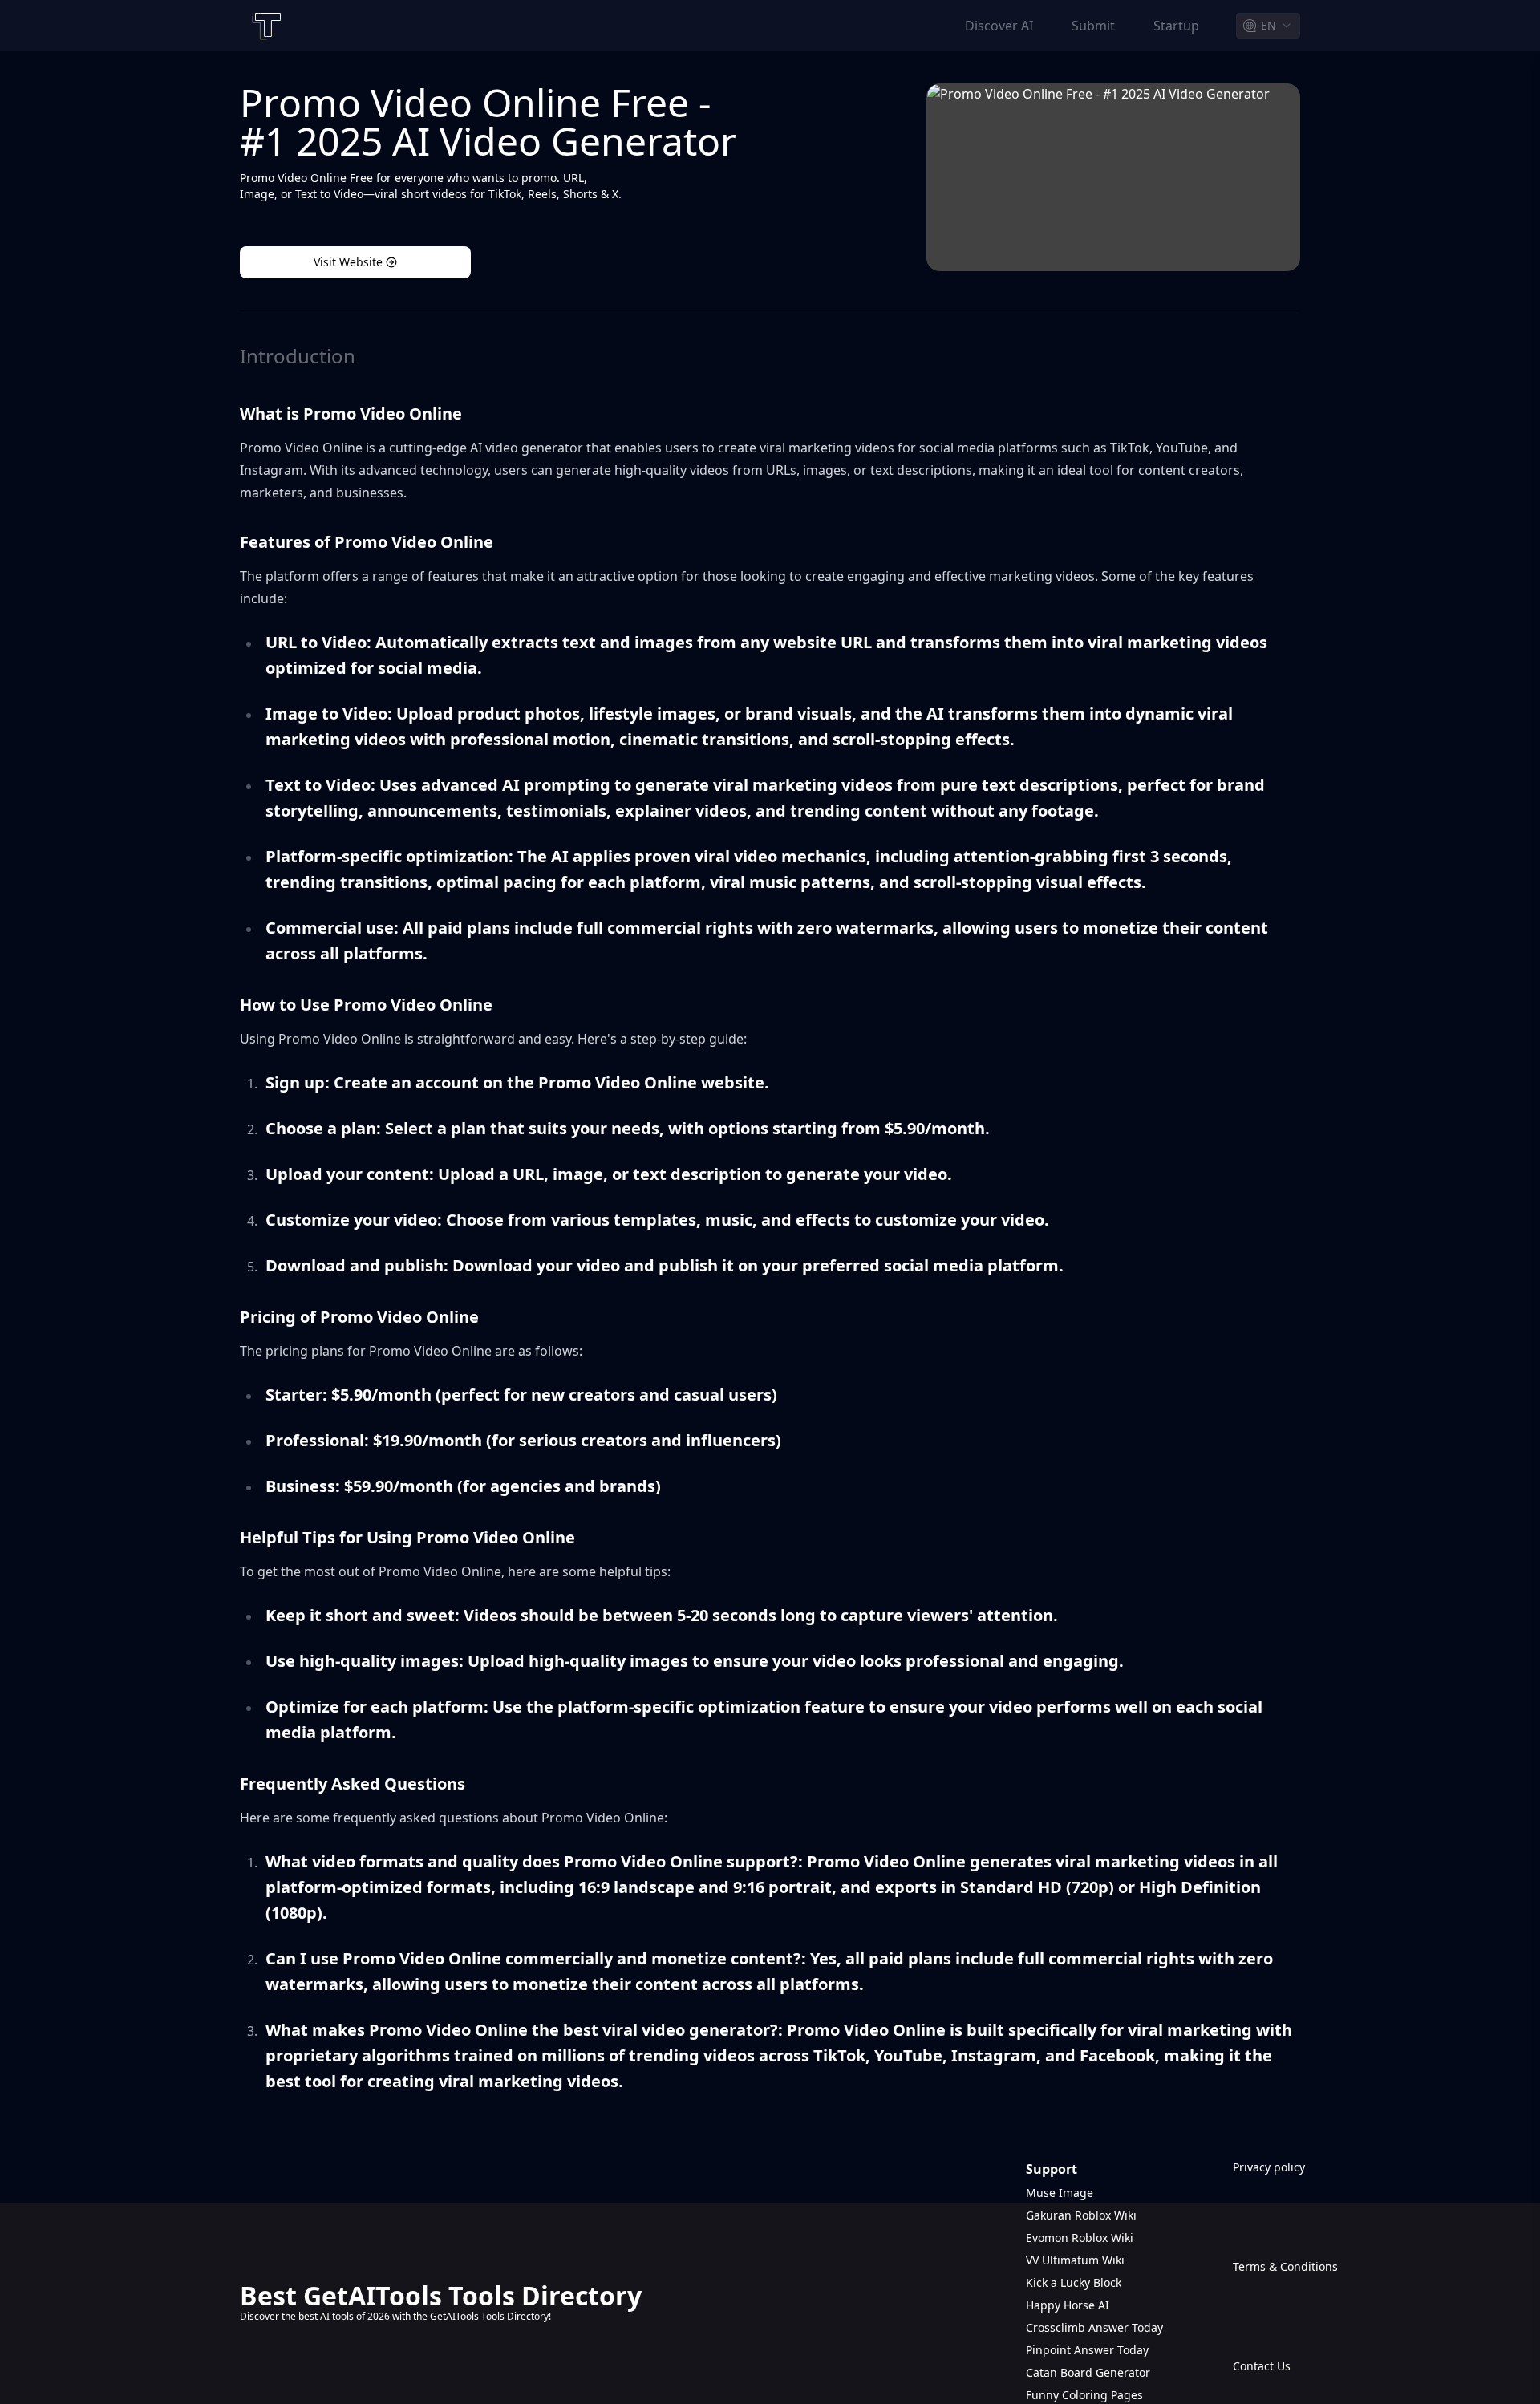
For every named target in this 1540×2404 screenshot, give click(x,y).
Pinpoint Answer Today (1087, 2350)
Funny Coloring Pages (1084, 2395)
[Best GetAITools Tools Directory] (265, 26)
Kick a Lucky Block (1074, 2282)
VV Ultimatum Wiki (1075, 2260)
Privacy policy (1266, 2167)
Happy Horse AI (1068, 2305)
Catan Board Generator (1088, 2372)
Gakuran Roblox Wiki (1081, 2215)
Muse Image (1060, 2193)
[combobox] (1268, 26)
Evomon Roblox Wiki (1080, 2238)
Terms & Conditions (1266, 2266)
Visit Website (348, 262)
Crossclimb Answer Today (1094, 2327)
